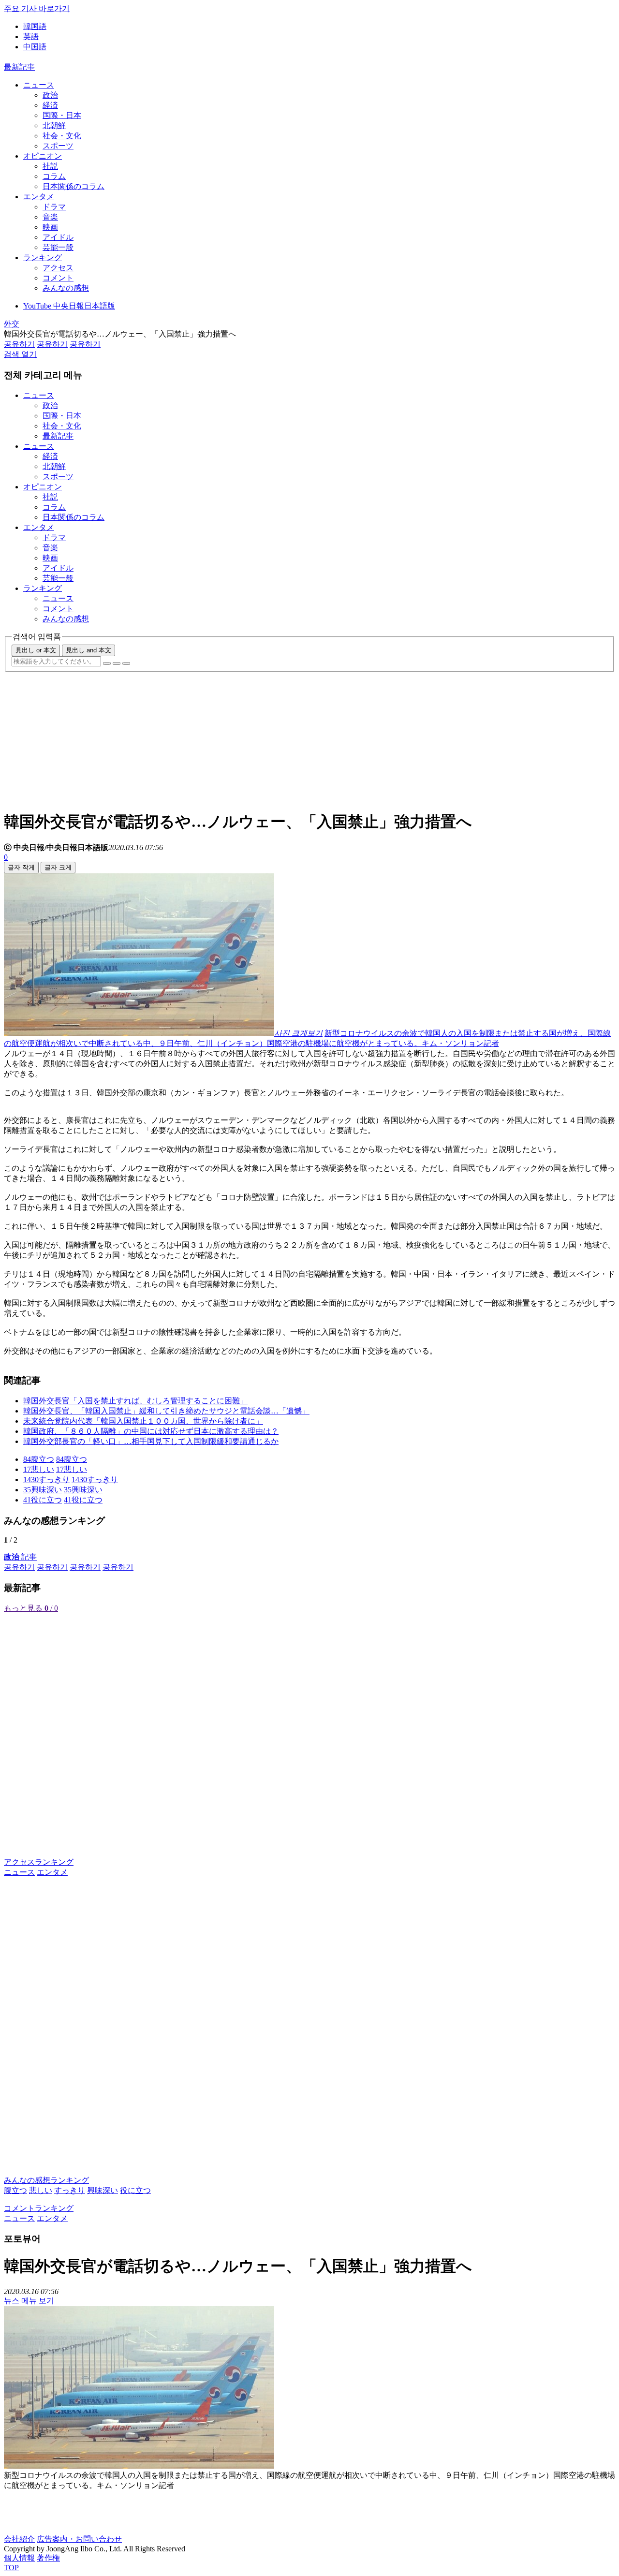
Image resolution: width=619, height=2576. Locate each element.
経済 (50, 105)
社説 (50, 166)
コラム (54, 176)
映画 (50, 227)
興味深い (103, 2190)
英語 (31, 37)
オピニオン (43, 156)
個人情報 (19, 2558)
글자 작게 (21, 867)
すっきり (70, 2190)
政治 (50, 95)
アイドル (58, 237)
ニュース (39, 85)
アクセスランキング (39, 1862)
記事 (20, 1557)
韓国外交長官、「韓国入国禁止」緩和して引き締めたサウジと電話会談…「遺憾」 (166, 1411)
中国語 (35, 47)
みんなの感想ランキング (46, 2180)
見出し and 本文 (88, 650)
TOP (11, 2568)
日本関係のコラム (74, 186)
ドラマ (54, 207)
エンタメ (39, 197)
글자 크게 (58, 867)
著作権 (48, 2558)
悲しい (41, 2190)
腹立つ (15, 2190)
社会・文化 (62, 136)
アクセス (58, 268)
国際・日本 (62, 115)
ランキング (43, 258)
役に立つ (135, 2190)
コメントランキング (39, 2208)
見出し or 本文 (36, 650)
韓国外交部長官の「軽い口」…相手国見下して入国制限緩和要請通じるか (151, 1441)
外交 (12, 324)
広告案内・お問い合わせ (79, 2539)
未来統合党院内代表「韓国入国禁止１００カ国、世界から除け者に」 (143, 1421)
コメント (58, 278)
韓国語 (35, 26)
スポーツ (58, 146)
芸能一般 (58, 247)
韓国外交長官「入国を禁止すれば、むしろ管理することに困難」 (135, 1401)
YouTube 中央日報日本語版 (69, 306)
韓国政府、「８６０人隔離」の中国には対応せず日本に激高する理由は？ (151, 1431)
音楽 (50, 217)
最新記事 (19, 67)
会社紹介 (19, 2539)
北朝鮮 (54, 125)
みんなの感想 (66, 288)
